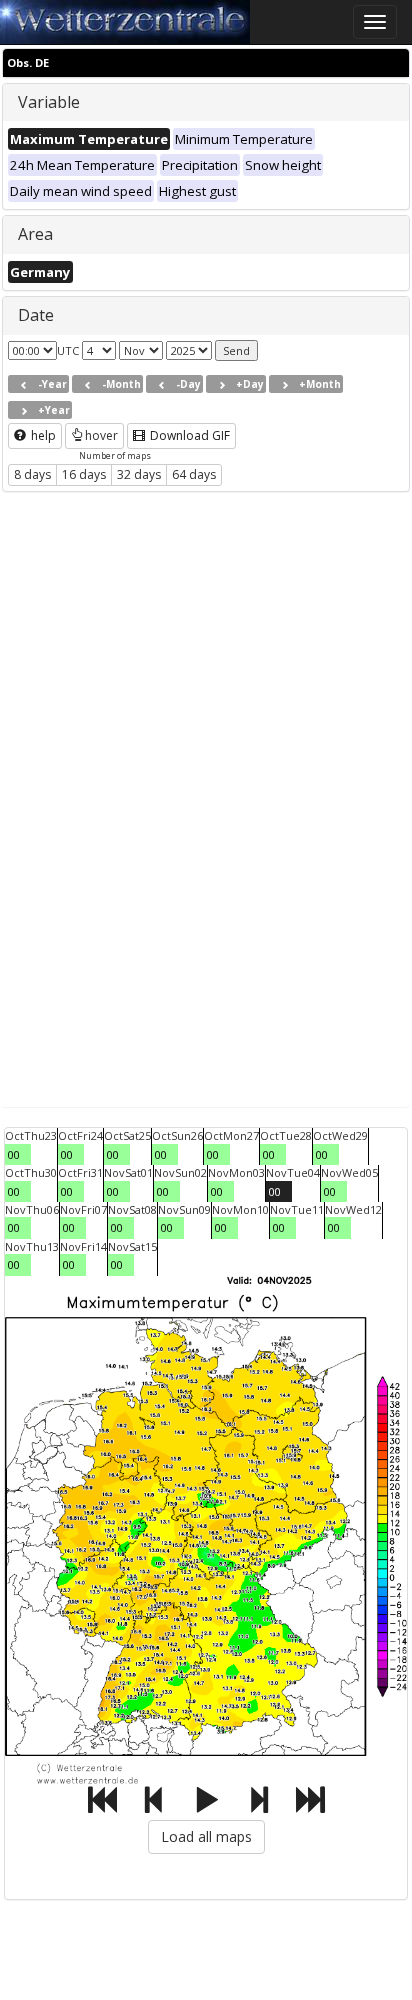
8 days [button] (32, 474)
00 (14, 1154)
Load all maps (206, 1836)
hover (101, 435)
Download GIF (188, 435)
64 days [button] (194, 474)
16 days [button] (84, 474)
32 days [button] (139, 474)
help (42, 435)
